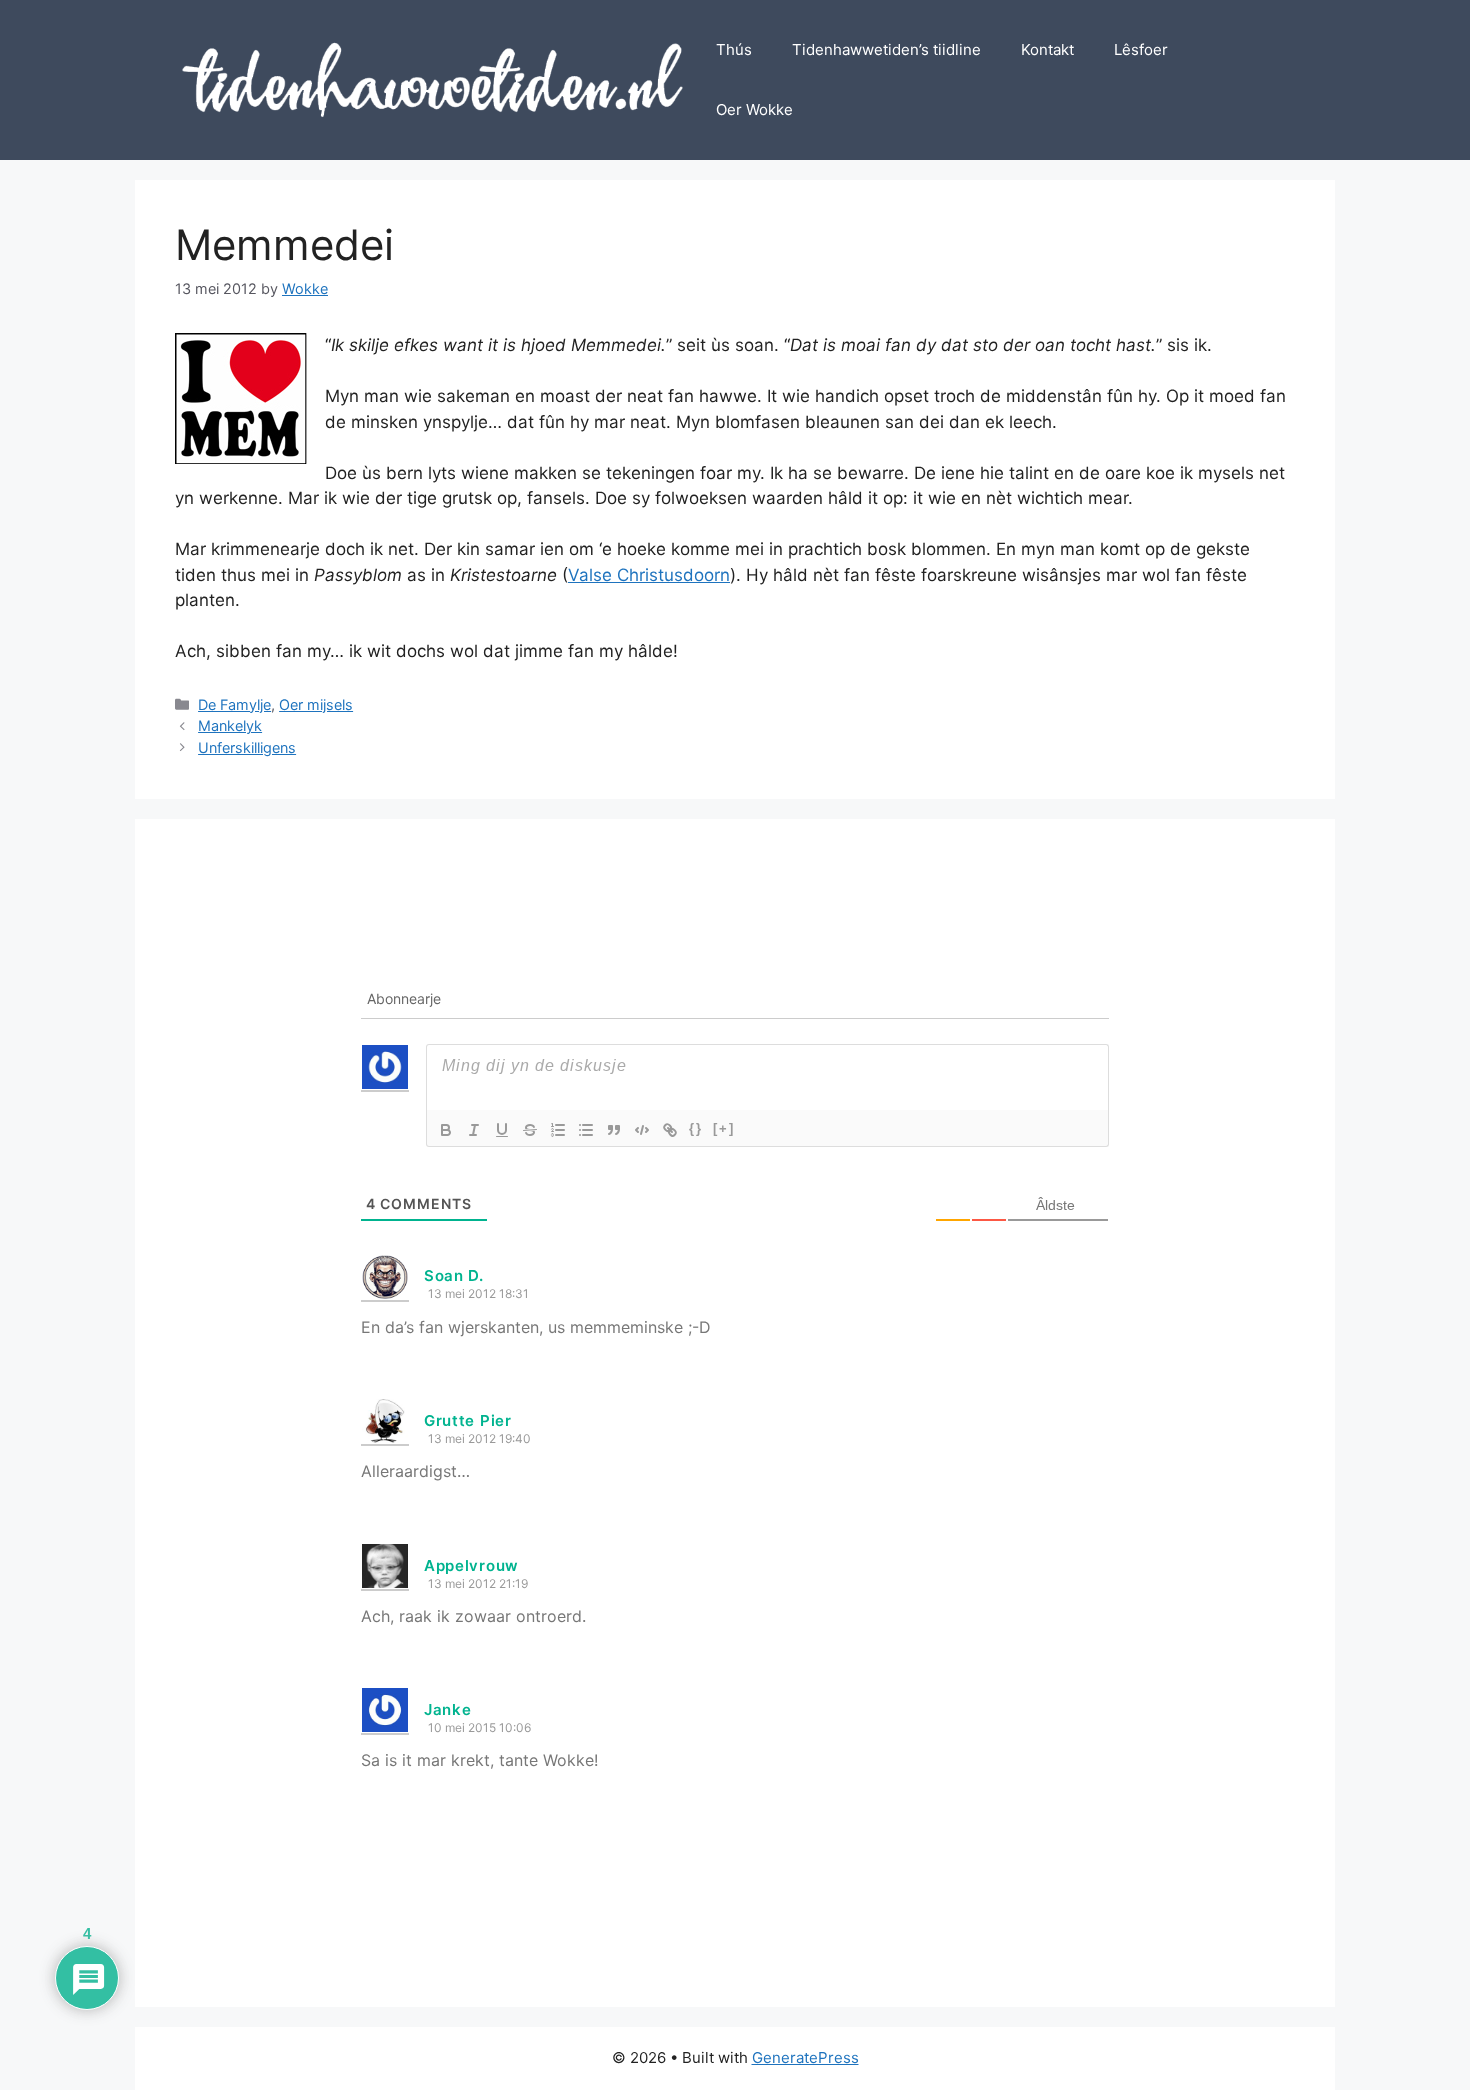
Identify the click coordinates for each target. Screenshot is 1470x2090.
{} (696, 1128)
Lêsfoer (1141, 49)
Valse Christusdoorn (649, 575)
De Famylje (234, 704)
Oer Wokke (754, 109)
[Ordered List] (558, 1130)
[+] (724, 1128)
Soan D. (454, 1275)
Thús (734, 49)
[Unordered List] (586, 1130)
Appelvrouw (471, 1565)
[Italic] (474, 1130)
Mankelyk (230, 725)
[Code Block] (642, 1130)
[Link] (670, 1130)
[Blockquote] (614, 1130)
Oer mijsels (316, 704)
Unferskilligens (247, 747)
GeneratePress (805, 2057)
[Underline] (502, 1130)
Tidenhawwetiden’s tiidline (886, 49)
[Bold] (446, 1130)
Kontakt (1047, 49)
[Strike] (530, 1130)
